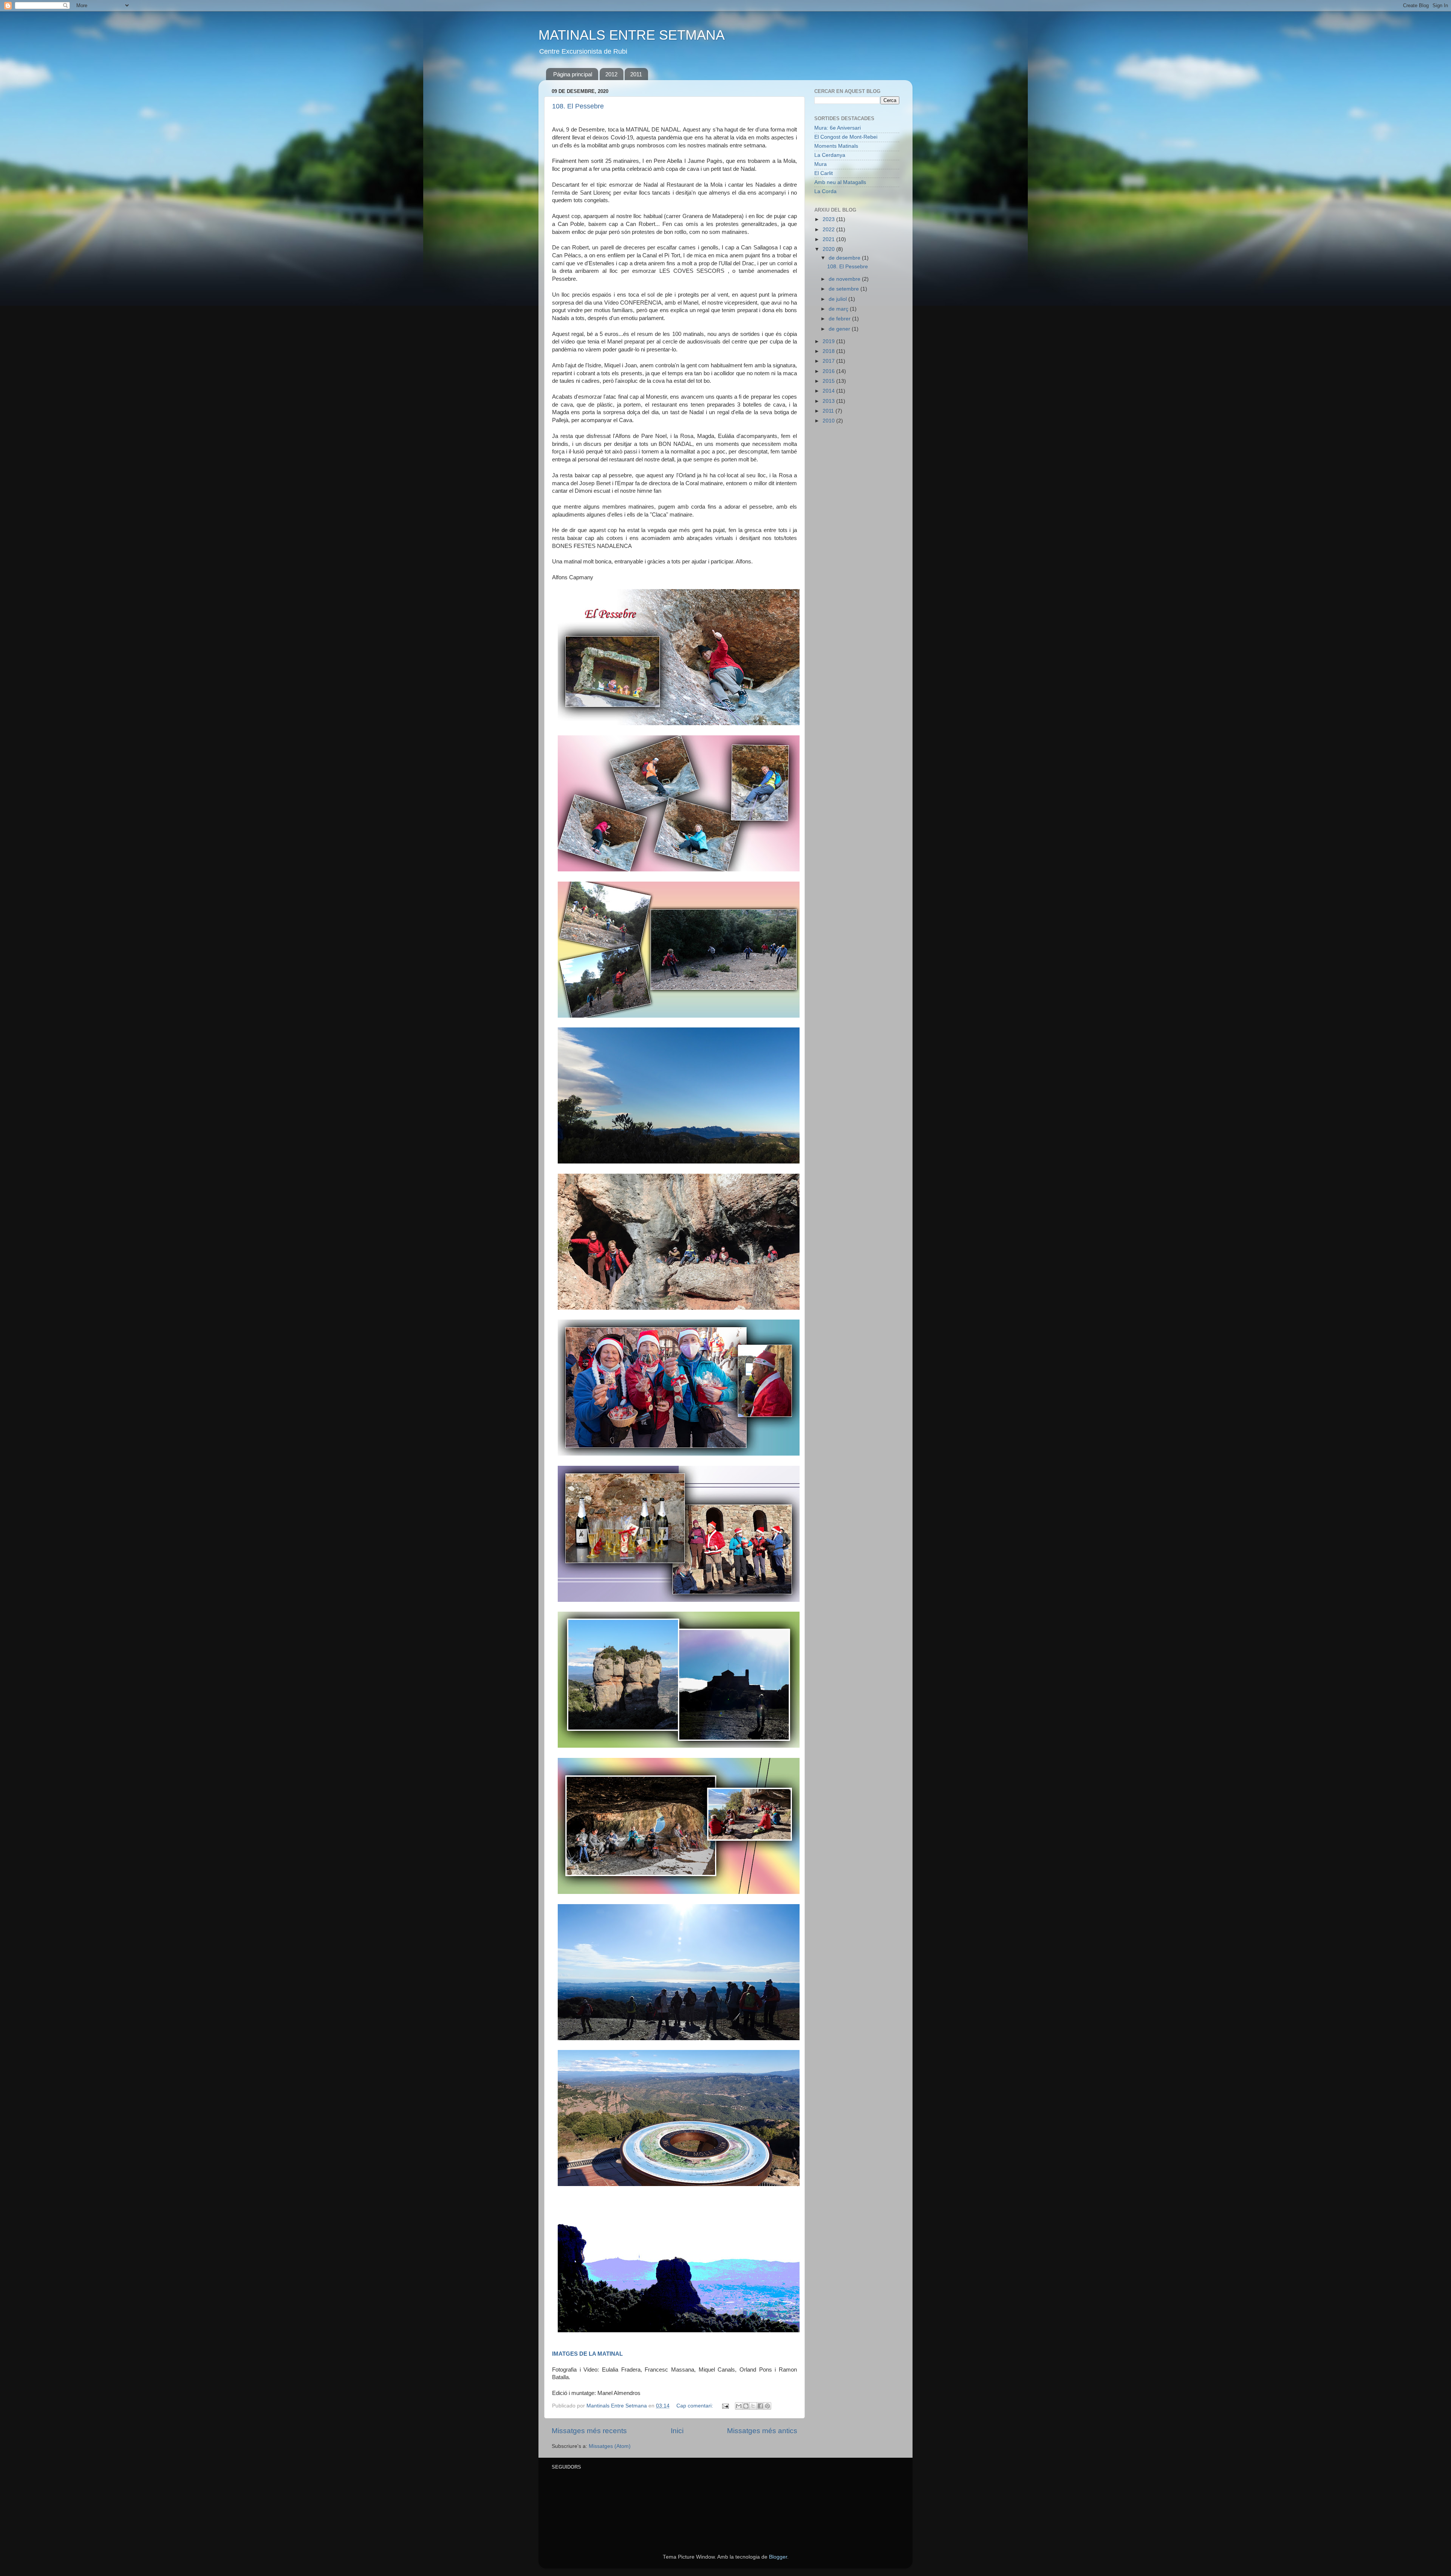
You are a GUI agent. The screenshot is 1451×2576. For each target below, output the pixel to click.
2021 (829, 239)
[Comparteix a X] (753, 2406)
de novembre (845, 279)
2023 (829, 219)
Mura (821, 164)
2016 (829, 371)
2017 (829, 361)
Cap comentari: (695, 2406)
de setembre (845, 289)
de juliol (838, 299)
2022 (829, 230)
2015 (829, 381)
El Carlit (824, 173)
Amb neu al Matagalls (840, 182)
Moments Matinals (836, 146)
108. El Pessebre (578, 106)
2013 (829, 401)
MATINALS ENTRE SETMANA (632, 35)
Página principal (573, 74)
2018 (829, 351)
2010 (829, 421)
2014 (829, 391)
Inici (677, 2431)
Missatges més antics (762, 2431)
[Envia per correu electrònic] (739, 2406)
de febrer (840, 319)
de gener (840, 329)
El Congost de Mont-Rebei (846, 137)
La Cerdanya (830, 155)
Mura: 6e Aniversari (838, 128)
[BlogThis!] (746, 2406)
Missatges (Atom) (610, 2446)
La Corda (825, 191)
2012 (611, 74)
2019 (829, 341)
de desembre (845, 258)
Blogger (778, 2557)
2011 (636, 74)
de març (839, 309)
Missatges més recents (589, 2431)
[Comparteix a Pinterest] (767, 2406)
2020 (829, 249)
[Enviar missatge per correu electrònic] (725, 2406)
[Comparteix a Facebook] (760, 2406)
